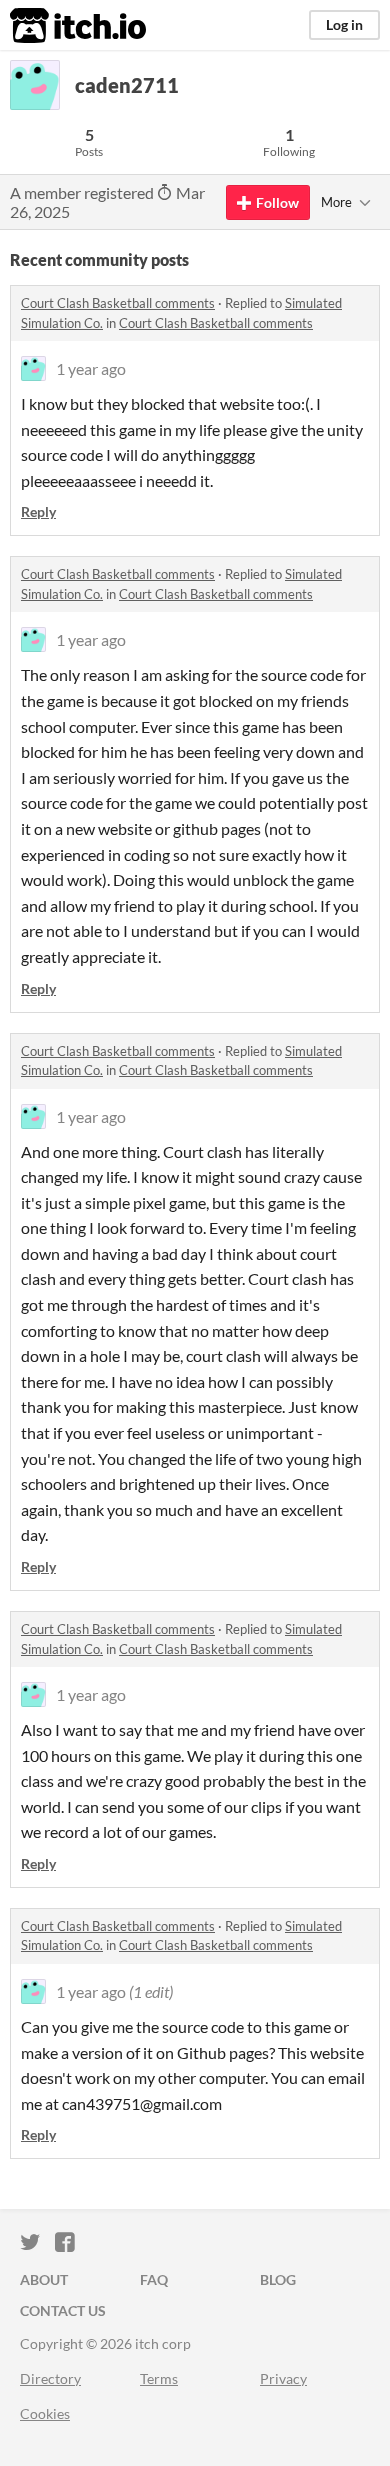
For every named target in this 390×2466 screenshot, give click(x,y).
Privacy (283, 2378)
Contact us (63, 2310)
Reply (38, 511)
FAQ (154, 2279)
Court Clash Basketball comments (118, 303)
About (44, 2279)
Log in (344, 24)
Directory (50, 2378)
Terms (159, 2378)
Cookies (45, 2413)
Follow (277, 202)
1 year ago (91, 368)
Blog (278, 2279)
